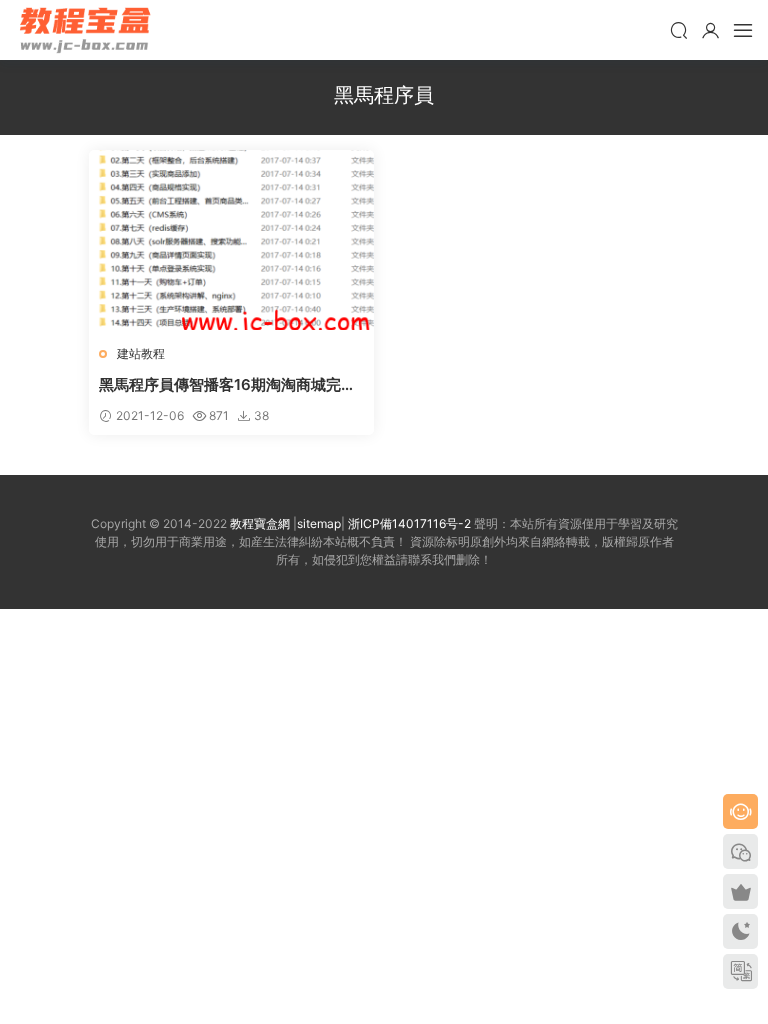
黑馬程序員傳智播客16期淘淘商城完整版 (227, 385)
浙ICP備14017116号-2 (409, 523)
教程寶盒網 (85, 30)
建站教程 (141, 353)
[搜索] (679, 30)
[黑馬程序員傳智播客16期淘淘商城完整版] (231, 240)
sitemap (319, 523)
